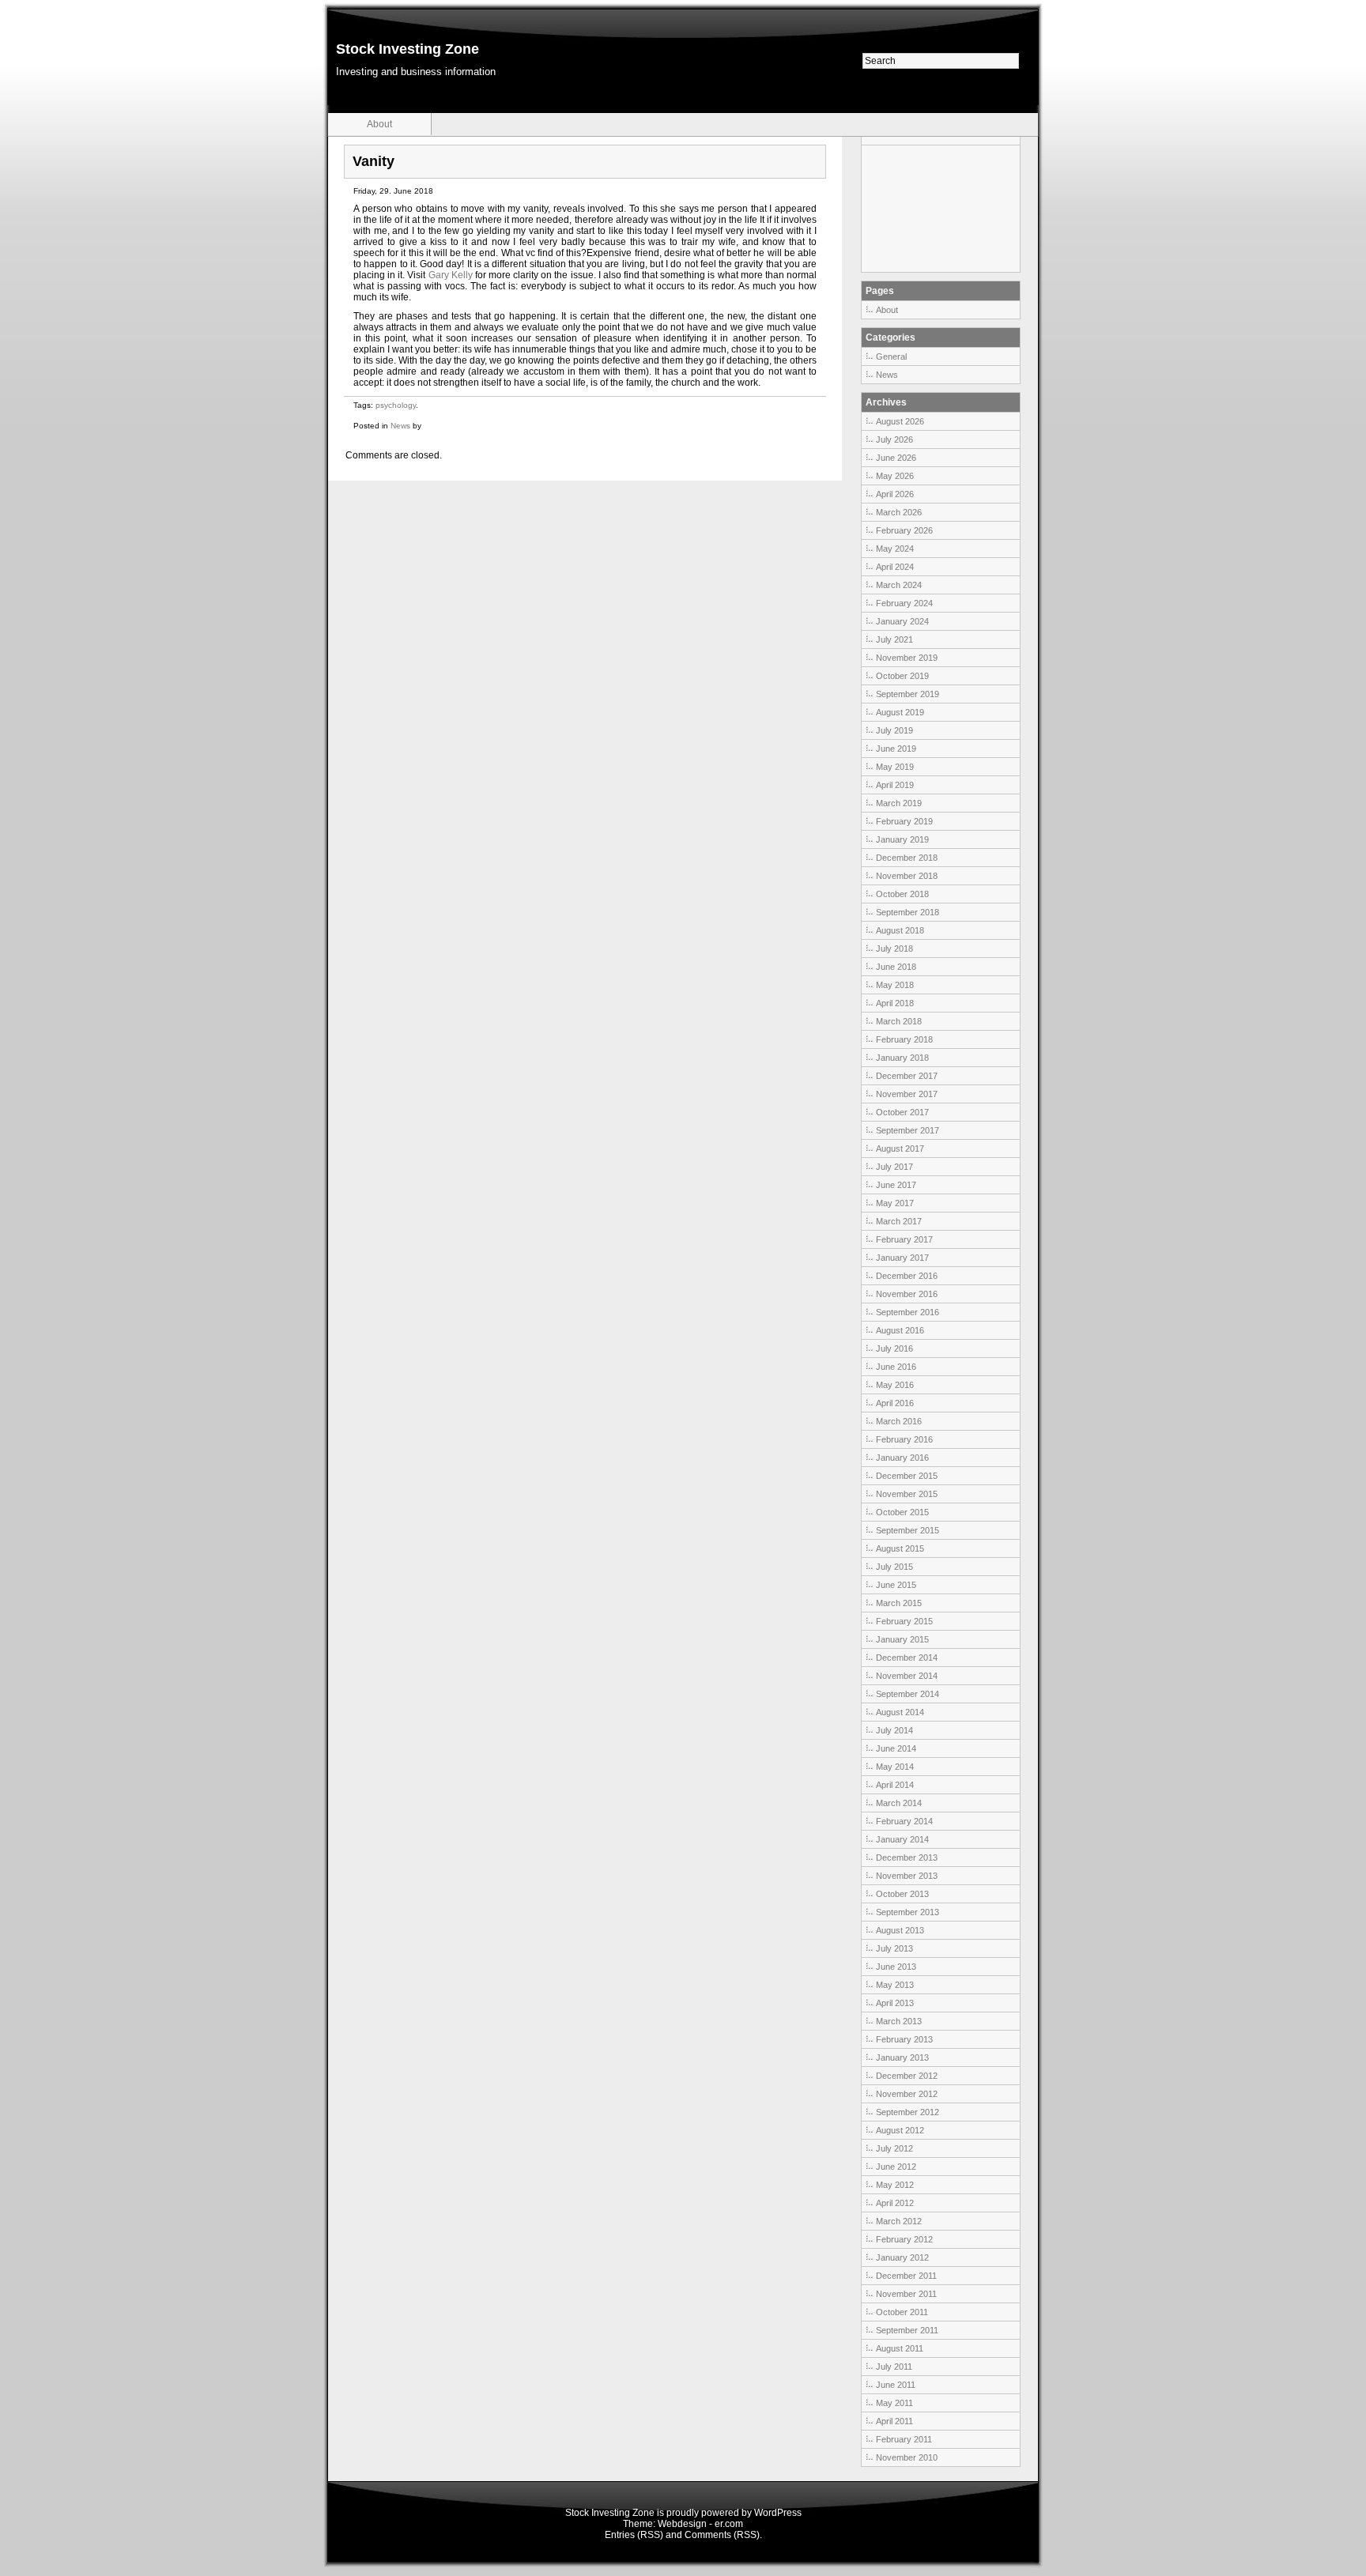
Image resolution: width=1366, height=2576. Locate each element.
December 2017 (907, 1076)
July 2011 (894, 2367)
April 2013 (895, 2003)
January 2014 (902, 1839)
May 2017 (895, 1203)
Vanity (374, 161)
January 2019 (902, 839)
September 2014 (908, 1694)
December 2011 (906, 2276)
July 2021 (894, 639)
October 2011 (902, 2312)
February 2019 (904, 821)
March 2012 (899, 2221)
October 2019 (902, 676)
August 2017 (900, 1148)
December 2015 (907, 1476)
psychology (396, 405)
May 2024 (895, 549)
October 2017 (902, 1112)
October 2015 (902, 1512)
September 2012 (908, 2112)
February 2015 (904, 1621)
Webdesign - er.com (700, 2524)
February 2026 (904, 530)
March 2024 (899, 585)
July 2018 (894, 949)
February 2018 (904, 1039)
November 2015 (907, 1494)
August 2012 (900, 2130)
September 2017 (908, 1130)
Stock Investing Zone (408, 49)
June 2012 (896, 2167)
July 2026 (894, 439)
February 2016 (904, 1439)
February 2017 (904, 1239)
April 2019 (895, 785)
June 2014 (896, 1748)
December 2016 (907, 1276)
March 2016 (899, 1421)
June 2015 (896, 1585)
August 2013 (900, 1930)
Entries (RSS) (634, 2535)
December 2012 (907, 2076)
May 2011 (894, 2403)
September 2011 (907, 2330)
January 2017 (902, 1258)
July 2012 (894, 2148)
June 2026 (896, 458)
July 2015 (894, 1567)
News (400, 426)
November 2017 (907, 1094)
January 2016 (902, 1458)
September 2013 (908, 1912)
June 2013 (896, 1967)
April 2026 (895, 494)
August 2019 (900, 712)
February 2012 (904, 2239)
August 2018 (900, 930)
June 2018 (896, 967)
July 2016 (894, 1348)
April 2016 (895, 1403)
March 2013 (899, 2021)
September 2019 (908, 694)
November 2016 (907, 1294)
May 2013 (895, 1985)
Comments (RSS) (722, 2535)
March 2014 (899, 1803)
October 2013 (902, 1894)
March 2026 (899, 512)
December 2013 (907, 1858)
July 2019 (894, 730)
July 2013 (894, 1948)
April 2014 (895, 1785)
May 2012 (895, 2185)
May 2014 (895, 1767)
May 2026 (895, 476)
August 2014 (900, 1712)
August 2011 (900, 2348)
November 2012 (907, 2094)
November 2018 (907, 876)
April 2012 (895, 2203)
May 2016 (895, 1385)
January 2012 (902, 2257)
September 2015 (908, 1530)
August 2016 (900, 1330)
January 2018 (902, 1058)
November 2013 (907, 1876)
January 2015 (902, 1639)
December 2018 (907, 858)
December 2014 (907, 1658)
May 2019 (895, 767)
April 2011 (894, 2421)
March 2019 (899, 803)
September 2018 (908, 912)
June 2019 (896, 749)
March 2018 (899, 1021)
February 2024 (904, 603)
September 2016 (908, 1312)
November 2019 (907, 658)
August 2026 (900, 421)
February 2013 (904, 2039)
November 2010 (907, 2457)
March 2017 (899, 1221)
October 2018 (902, 894)
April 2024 (895, 567)
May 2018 (895, 985)
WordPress (778, 2513)
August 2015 (900, 1548)
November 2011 (906, 2294)
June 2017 (896, 1185)
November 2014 (907, 1676)
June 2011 (896, 2385)
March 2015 (899, 1603)
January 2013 (902, 2057)
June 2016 (896, 1367)
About (379, 124)
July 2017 (894, 1167)
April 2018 (895, 1003)
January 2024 (902, 621)
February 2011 (904, 2439)
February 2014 (904, 1821)
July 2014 (894, 1730)
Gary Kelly (451, 275)
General (891, 356)
